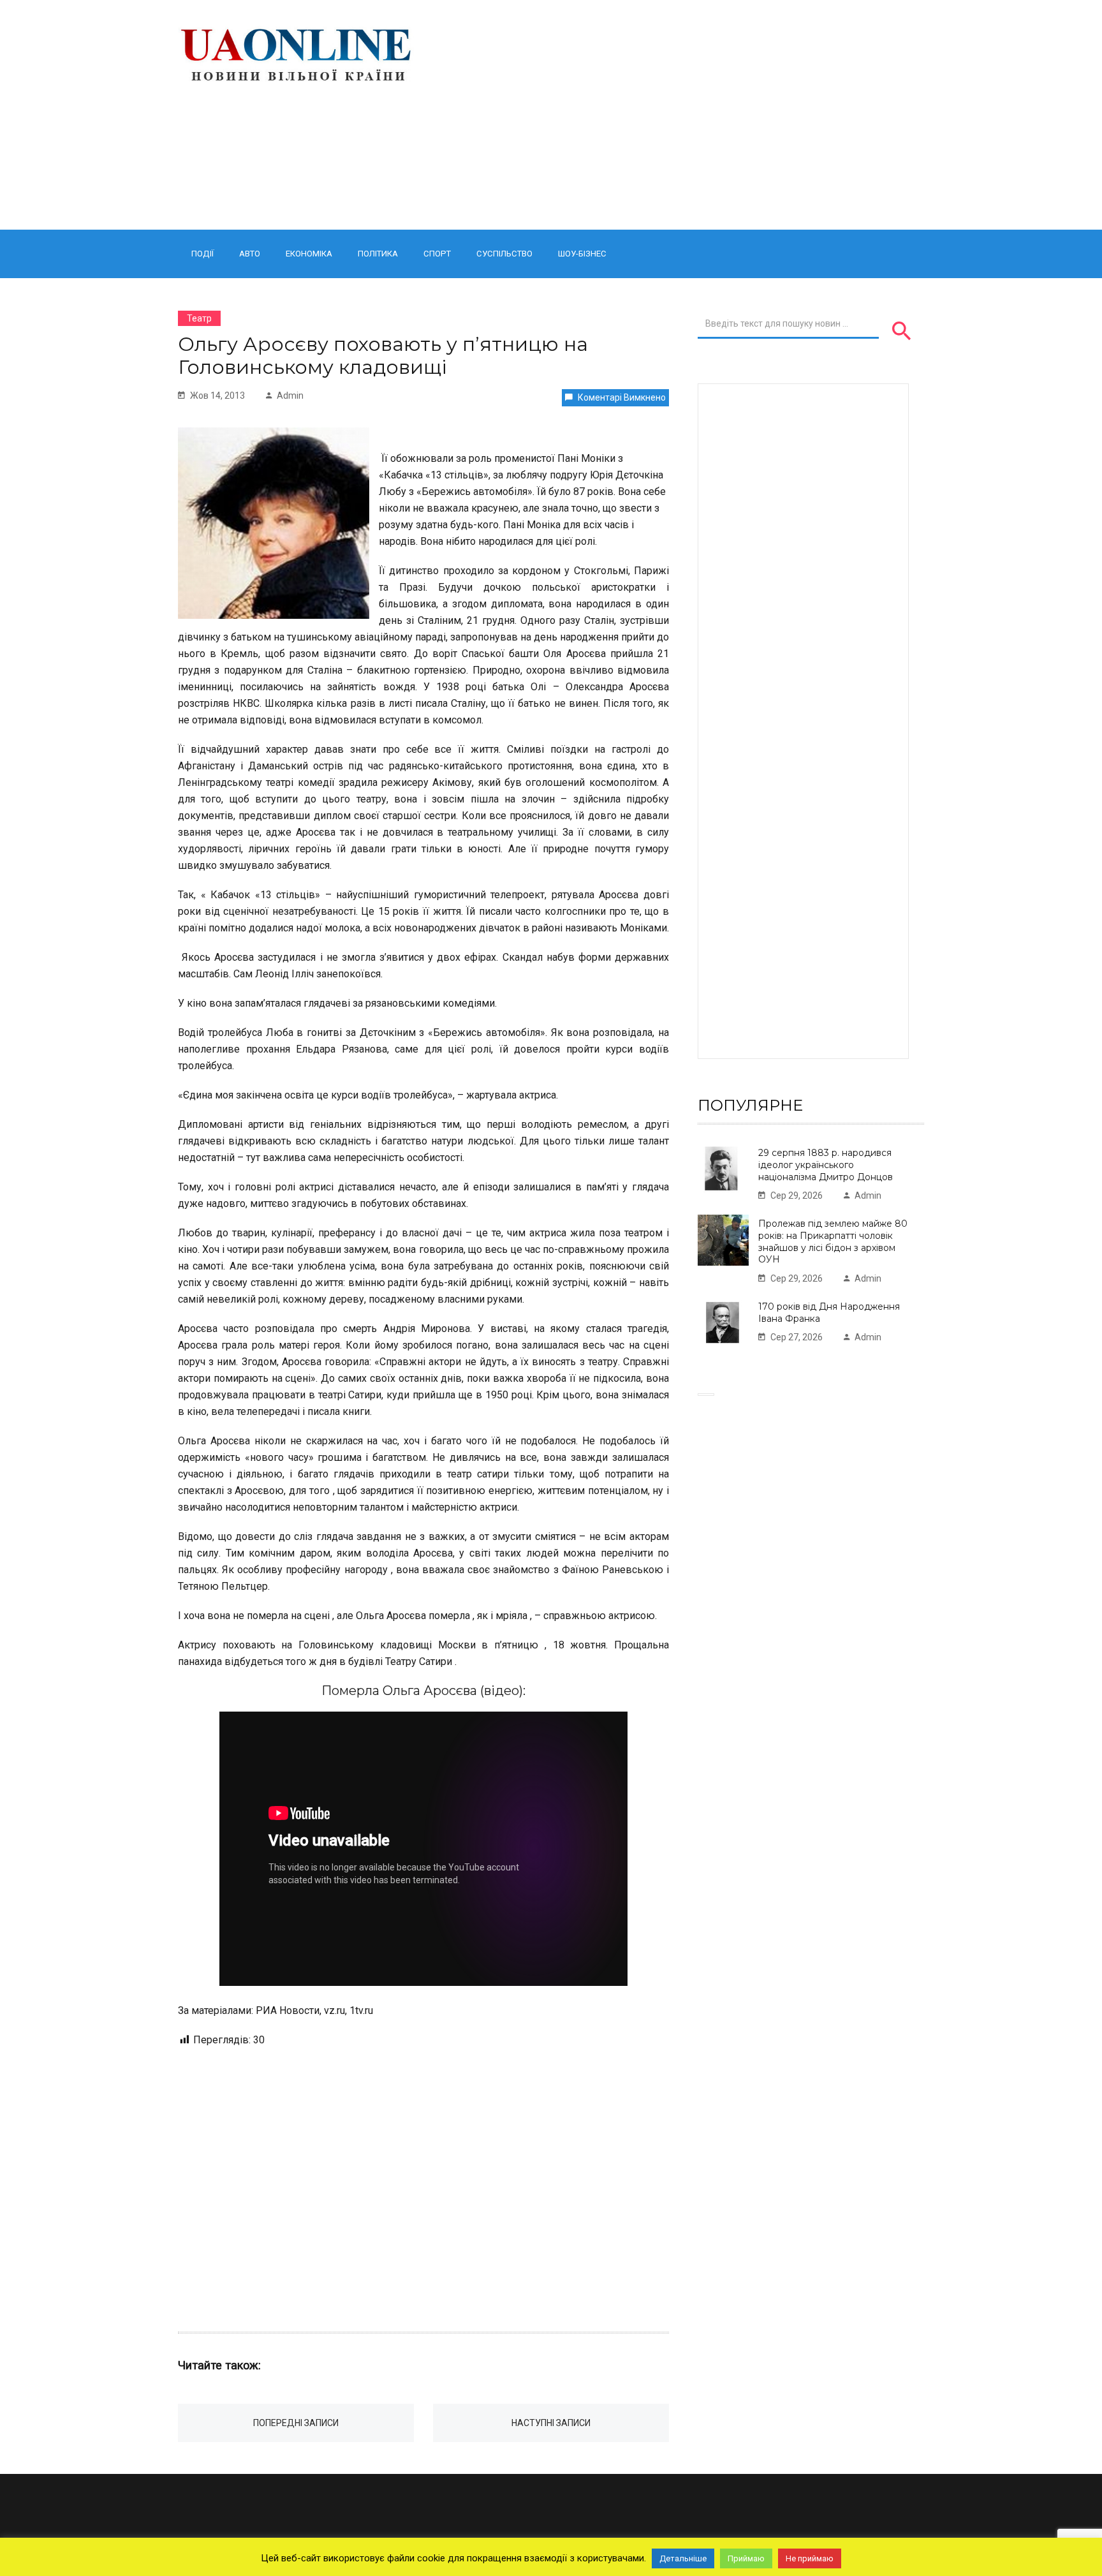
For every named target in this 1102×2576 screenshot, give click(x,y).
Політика (378, 254)
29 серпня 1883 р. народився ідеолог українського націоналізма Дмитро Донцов (826, 1165)
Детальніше (683, 2558)
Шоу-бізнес (582, 254)
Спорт (437, 254)
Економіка (309, 254)
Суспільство (504, 254)
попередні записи (296, 2423)
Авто (250, 254)
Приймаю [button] (746, 2558)
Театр (199, 318)
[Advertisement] (680, 115)
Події (202, 254)
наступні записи (551, 2423)
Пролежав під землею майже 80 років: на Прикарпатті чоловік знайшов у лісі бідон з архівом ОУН (833, 1241)
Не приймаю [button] (810, 2558)
